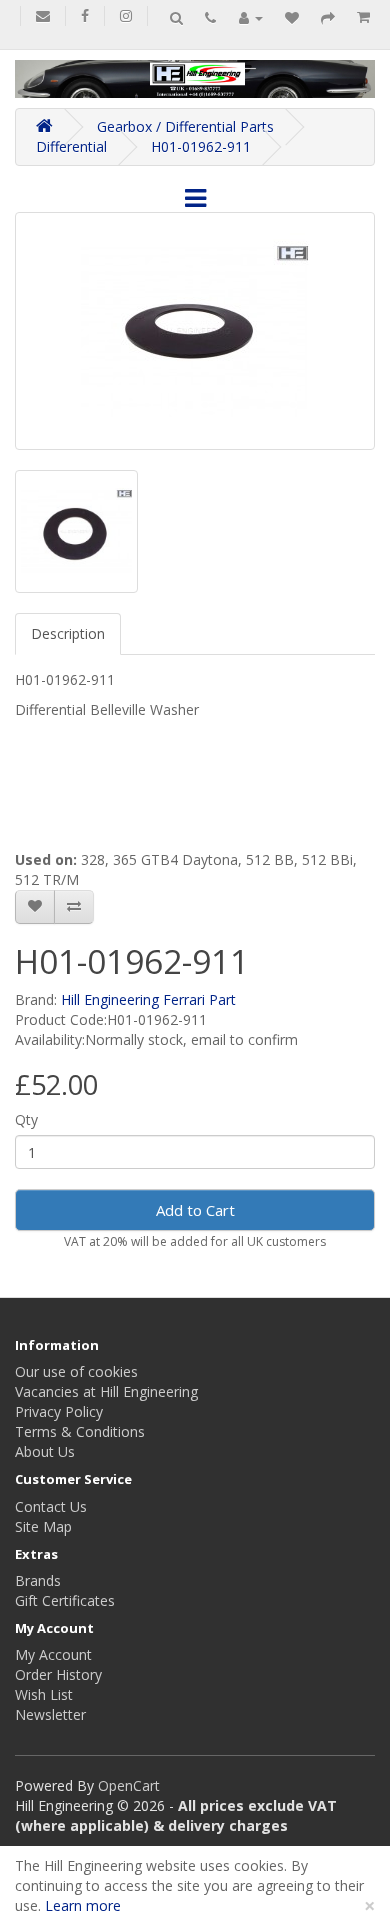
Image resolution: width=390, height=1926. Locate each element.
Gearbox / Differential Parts (185, 126)
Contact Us (51, 1506)
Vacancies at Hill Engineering (106, 1391)
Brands (38, 1580)
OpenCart (129, 1785)
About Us (45, 1451)
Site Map (43, 1526)
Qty (26, 1119)
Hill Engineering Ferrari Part (148, 999)
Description (68, 633)
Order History (58, 1674)
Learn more (83, 1905)
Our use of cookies (76, 1371)
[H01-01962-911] (195, 331)
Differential (71, 146)
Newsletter (50, 1714)
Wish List (44, 1694)
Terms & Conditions (80, 1431)
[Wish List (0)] (292, 17)
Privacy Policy (59, 1411)
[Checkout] (328, 17)
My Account (53, 1654)
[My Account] (251, 17)
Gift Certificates (65, 1600)
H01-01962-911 (201, 146)
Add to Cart (195, 1210)
